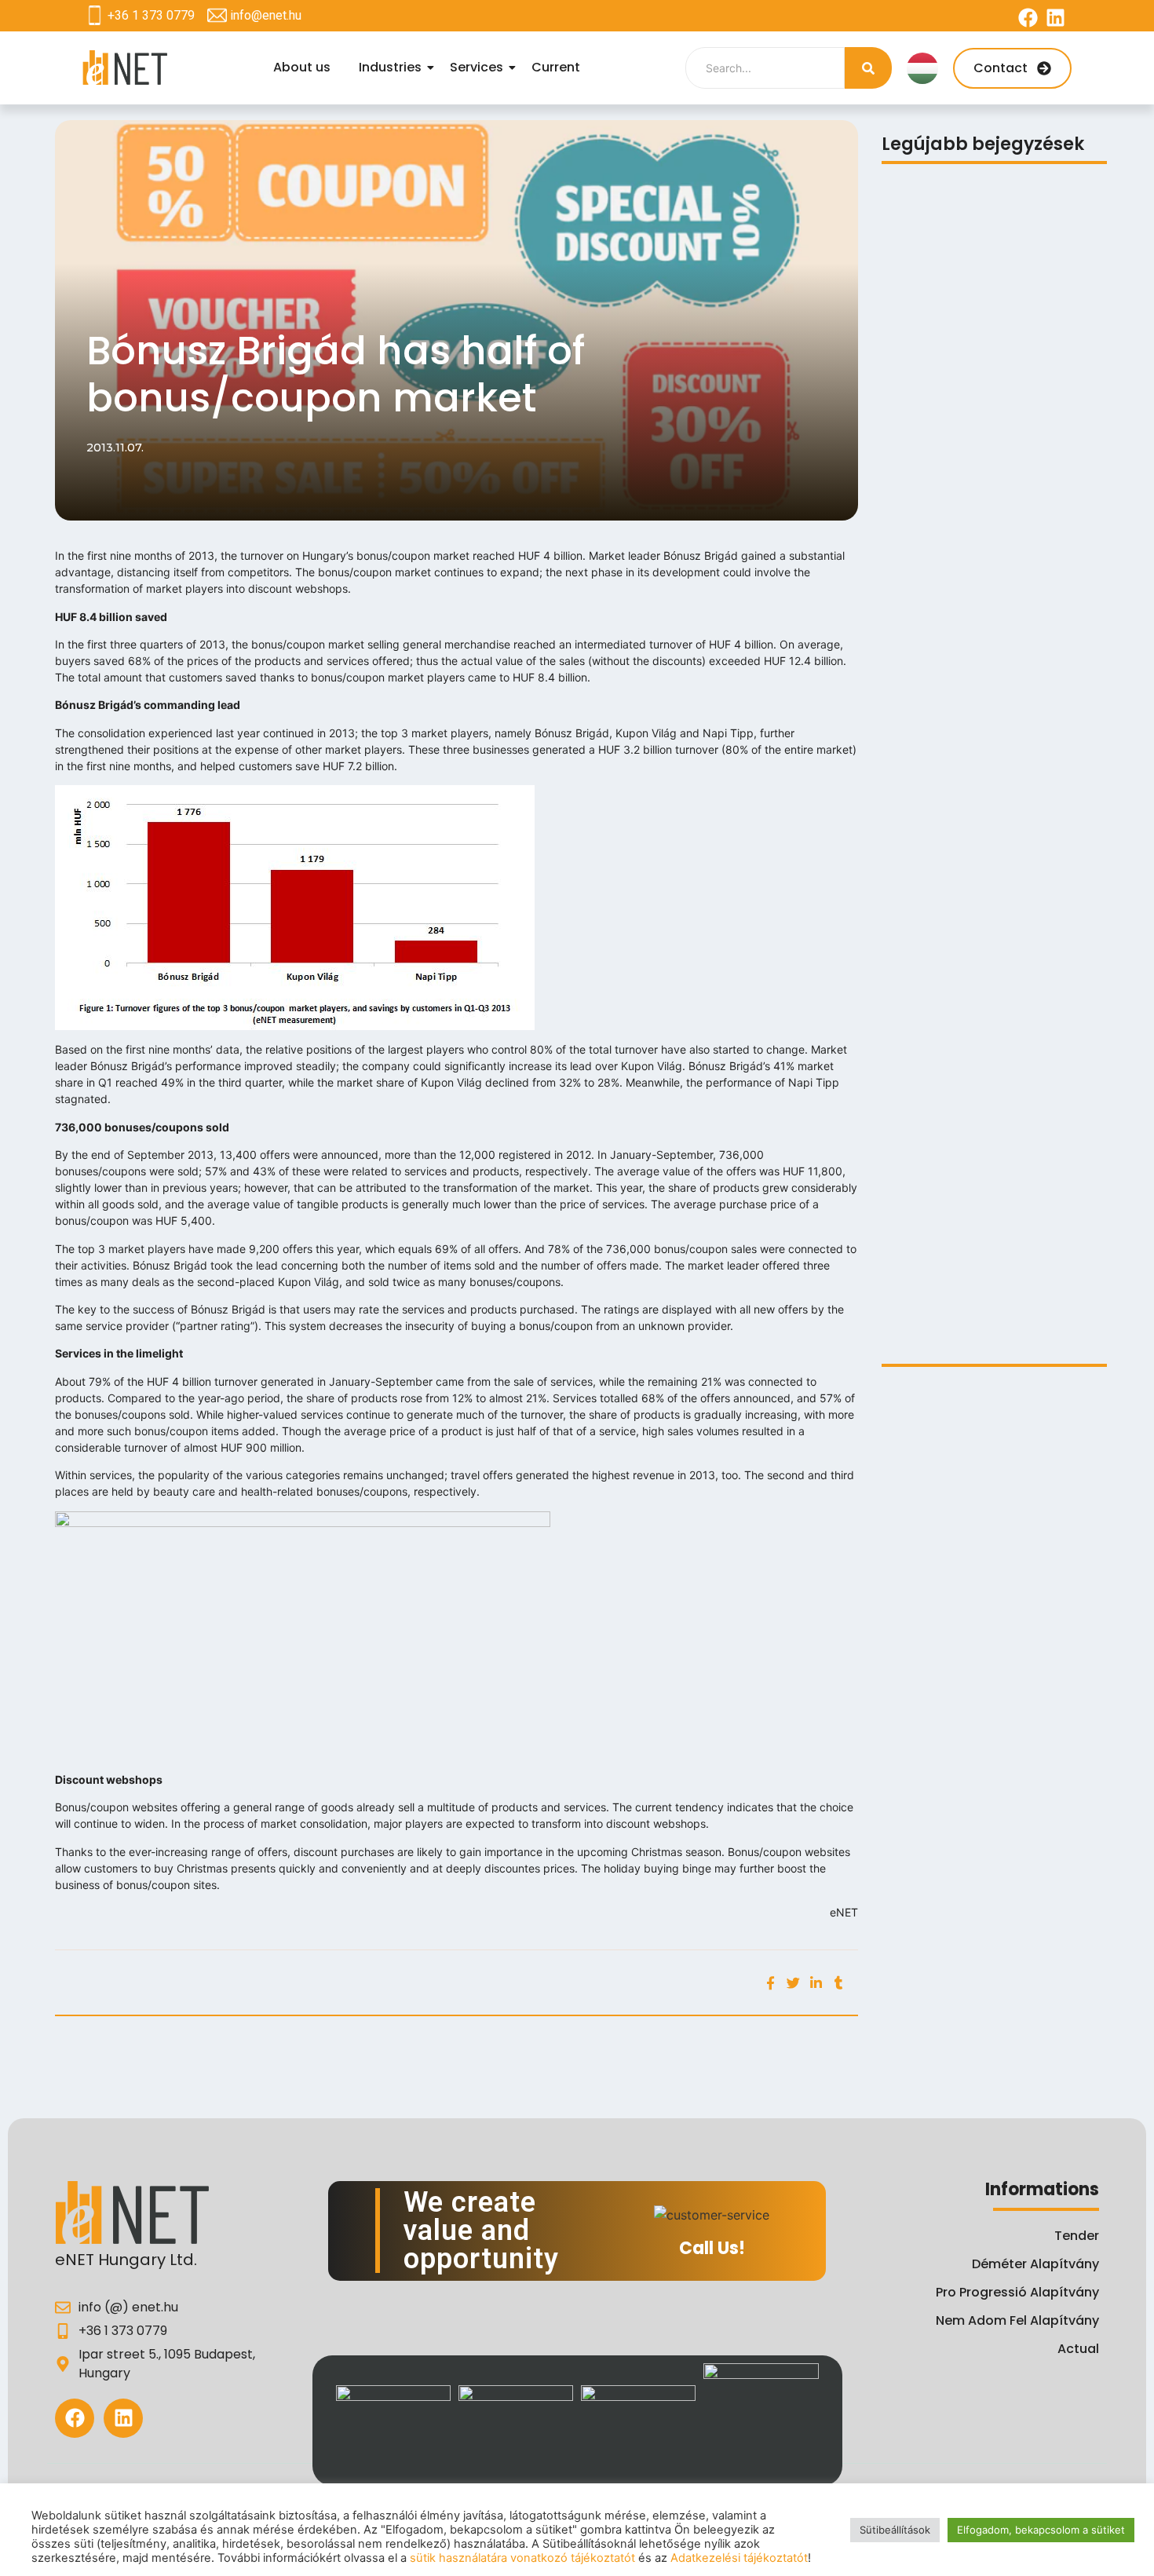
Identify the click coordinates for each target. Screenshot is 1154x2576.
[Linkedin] (1055, 18)
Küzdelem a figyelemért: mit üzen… (988, 988)
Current (556, 67)
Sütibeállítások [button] (895, 2530)
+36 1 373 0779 (151, 15)
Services (477, 67)
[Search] (868, 68)
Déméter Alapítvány (1035, 2264)
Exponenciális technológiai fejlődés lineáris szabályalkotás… (989, 711)
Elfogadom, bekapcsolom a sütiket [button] (1041, 2530)
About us (302, 67)
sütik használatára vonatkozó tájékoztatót (522, 2558)
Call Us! (712, 2248)
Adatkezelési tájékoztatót (739, 2558)
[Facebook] (1028, 18)
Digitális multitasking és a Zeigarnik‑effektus (963, 432)
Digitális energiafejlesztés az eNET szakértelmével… (986, 1314)
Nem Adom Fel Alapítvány (1017, 2320)
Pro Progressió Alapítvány (1017, 2292)
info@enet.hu (266, 15)
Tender (1077, 2236)
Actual (1078, 2349)
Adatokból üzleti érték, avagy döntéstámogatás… (971, 1035)
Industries (390, 67)
